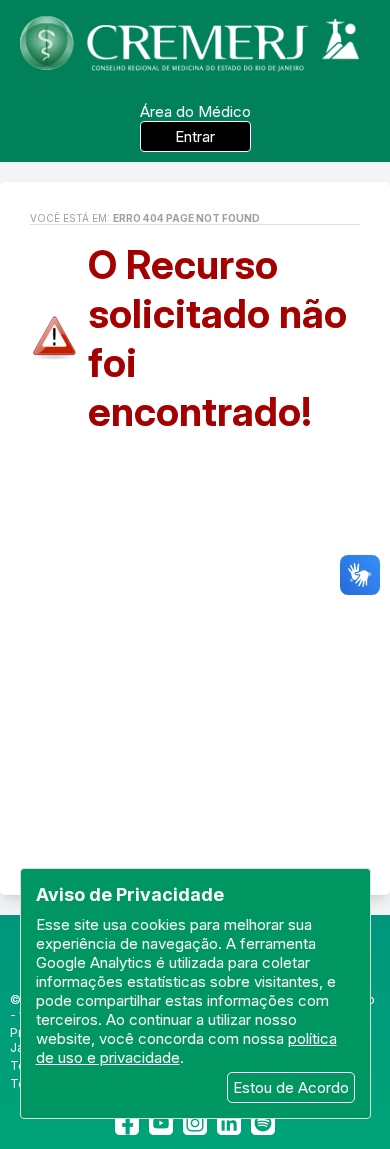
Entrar (195, 136)
